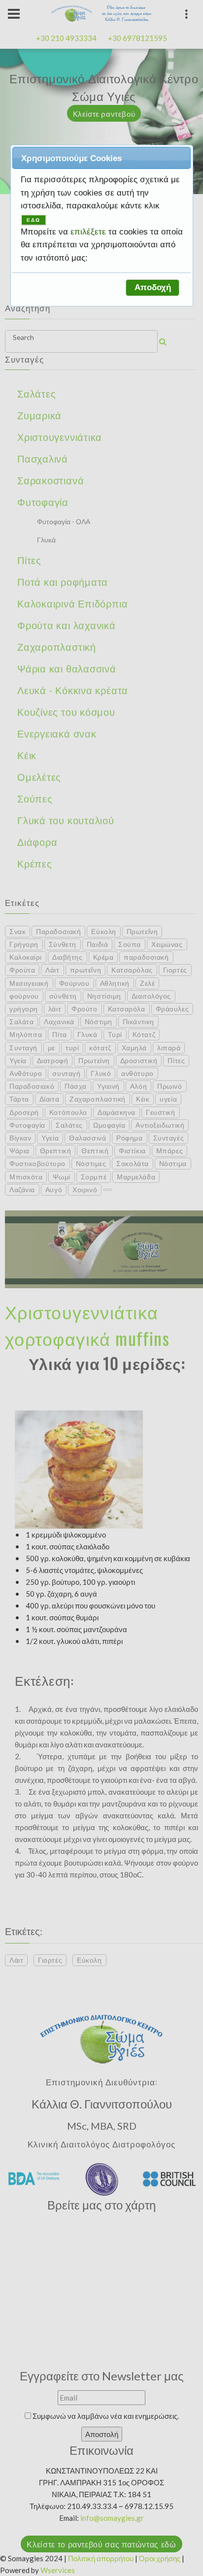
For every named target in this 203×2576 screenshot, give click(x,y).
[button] (152, 288)
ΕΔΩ (34, 220)
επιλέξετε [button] (89, 232)
